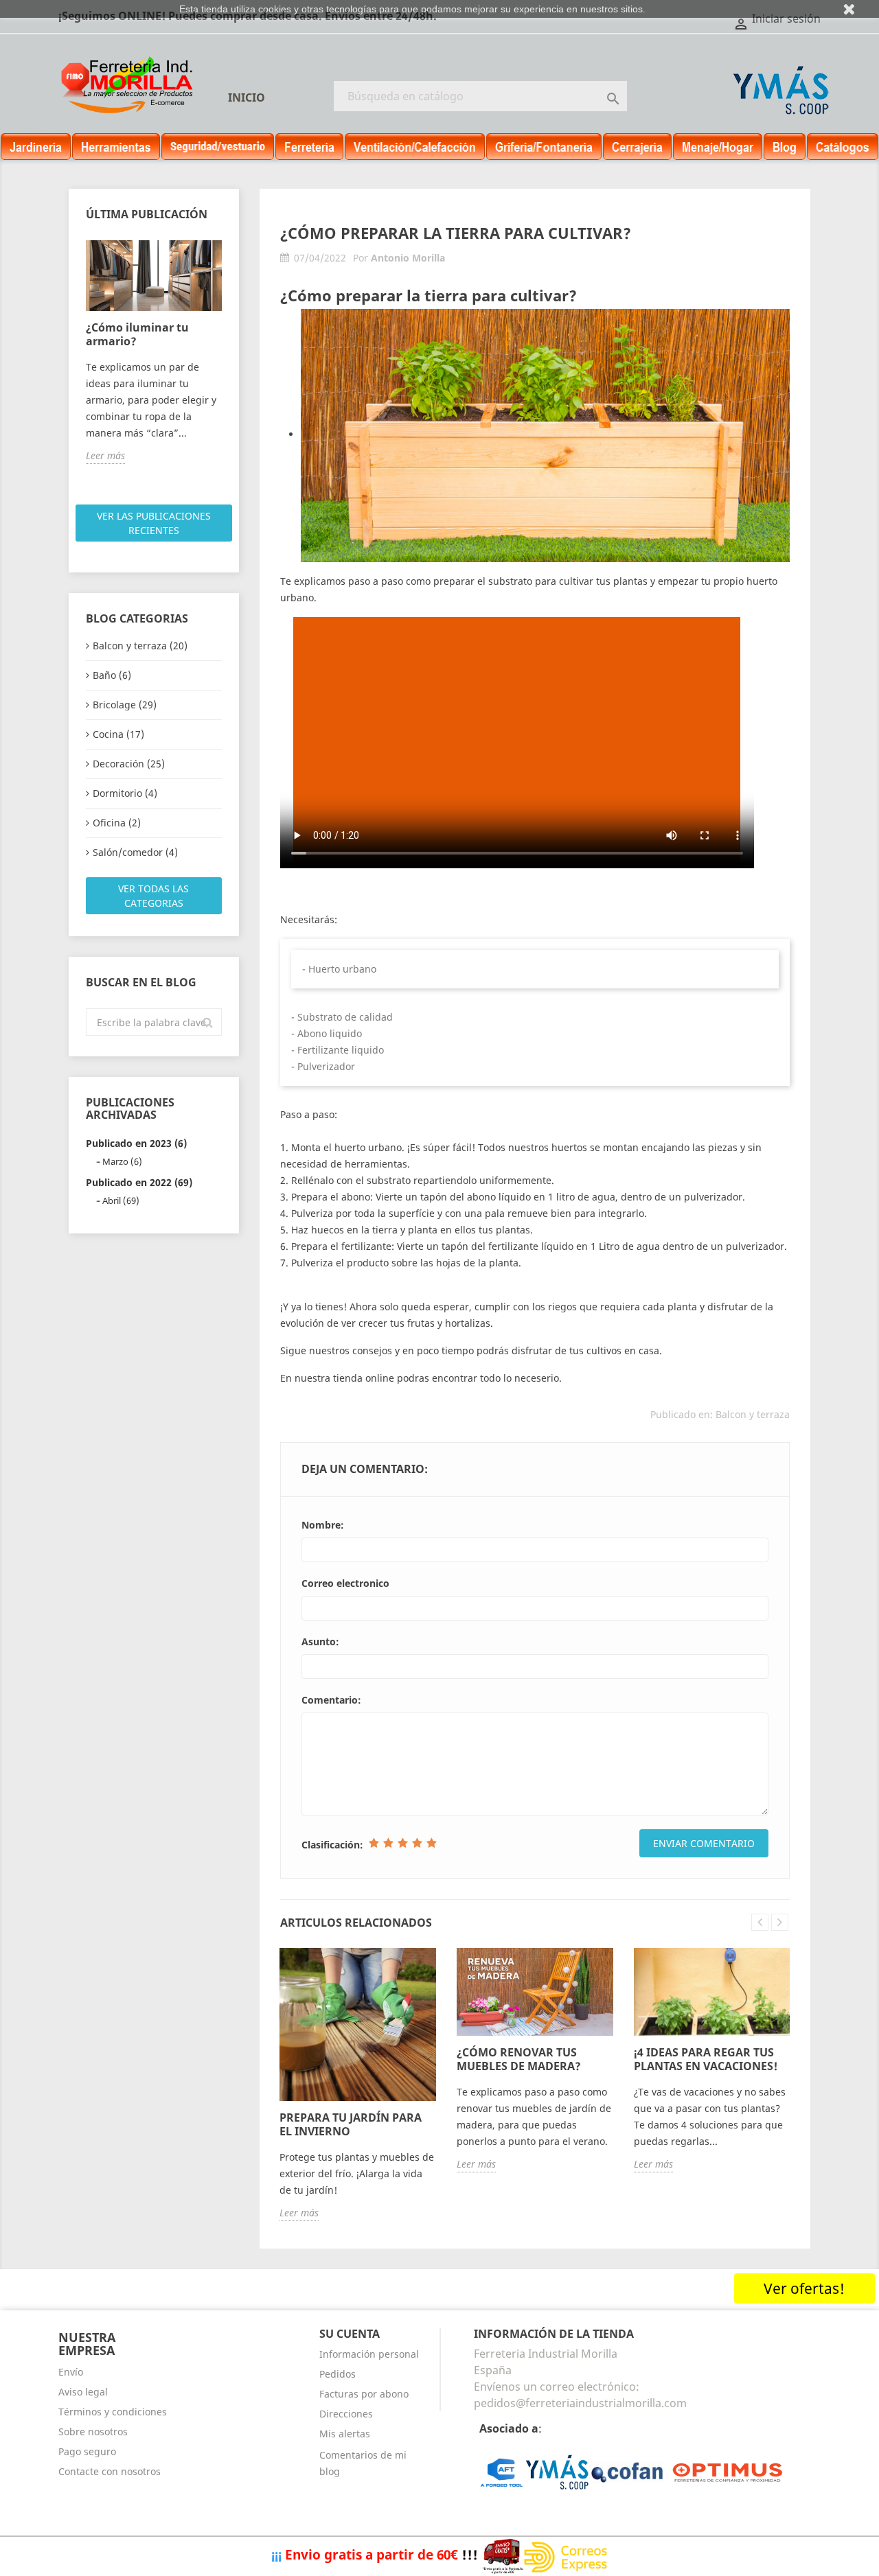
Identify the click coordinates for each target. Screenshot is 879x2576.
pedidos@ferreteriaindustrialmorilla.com (580, 2403)
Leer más (105, 455)
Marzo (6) (122, 1161)
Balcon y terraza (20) (140, 646)
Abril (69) (121, 1200)
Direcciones (346, 2414)
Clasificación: (332, 1845)
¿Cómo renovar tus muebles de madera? (519, 2059)
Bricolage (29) (125, 705)
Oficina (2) (117, 823)
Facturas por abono (364, 2394)
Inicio (247, 97)
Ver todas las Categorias (153, 896)
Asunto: (320, 1641)
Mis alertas (345, 2434)
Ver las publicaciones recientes (154, 523)
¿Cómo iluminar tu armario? (137, 334)
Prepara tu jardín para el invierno (351, 2124)
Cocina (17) (118, 734)
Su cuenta (350, 2334)
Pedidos (338, 2374)
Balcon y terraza (753, 1414)
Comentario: (331, 1700)
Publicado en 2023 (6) (136, 1143)
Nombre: (323, 1525)
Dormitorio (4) (125, 793)
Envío (71, 2372)
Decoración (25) (129, 764)
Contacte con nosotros (110, 2471)
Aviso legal (83, 2392)
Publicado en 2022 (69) (139, 1182)
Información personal (369, 2354)
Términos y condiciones (113, 2412)
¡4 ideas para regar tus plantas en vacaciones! (706, 2059)
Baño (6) (112, 675)
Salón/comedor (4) (135, 852)
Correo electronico (345, 1583)
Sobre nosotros (93, 2432)
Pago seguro (87, 2451)
